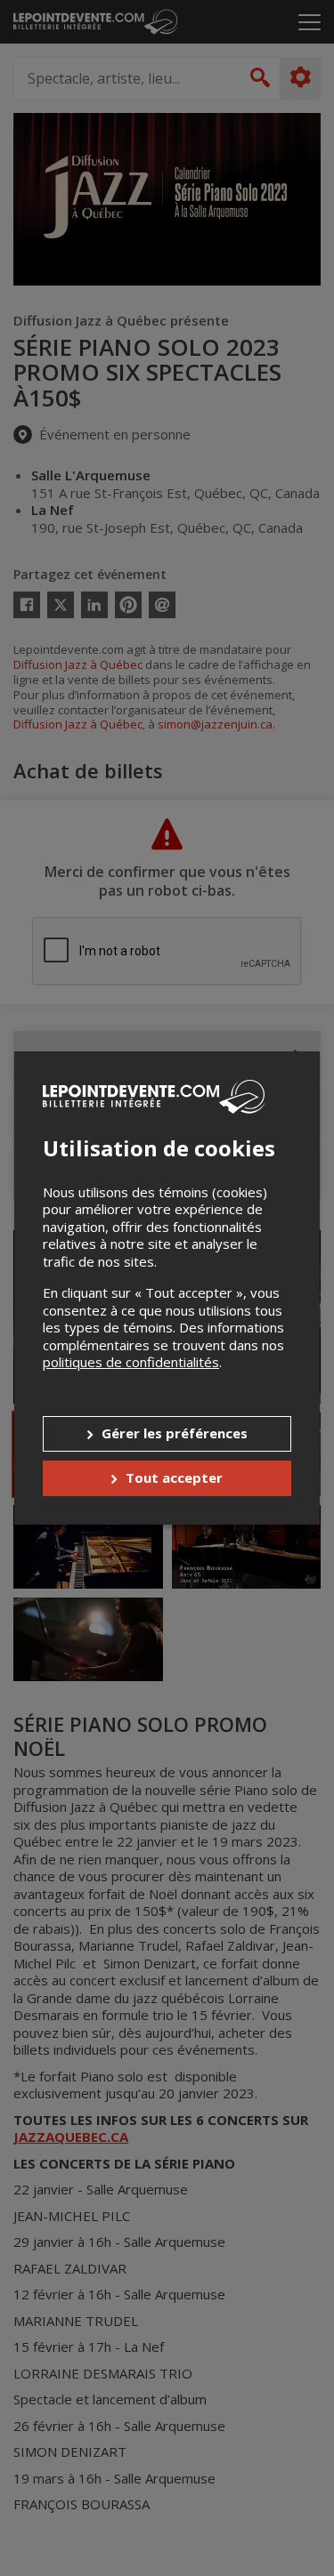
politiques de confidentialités (131, 1362)
